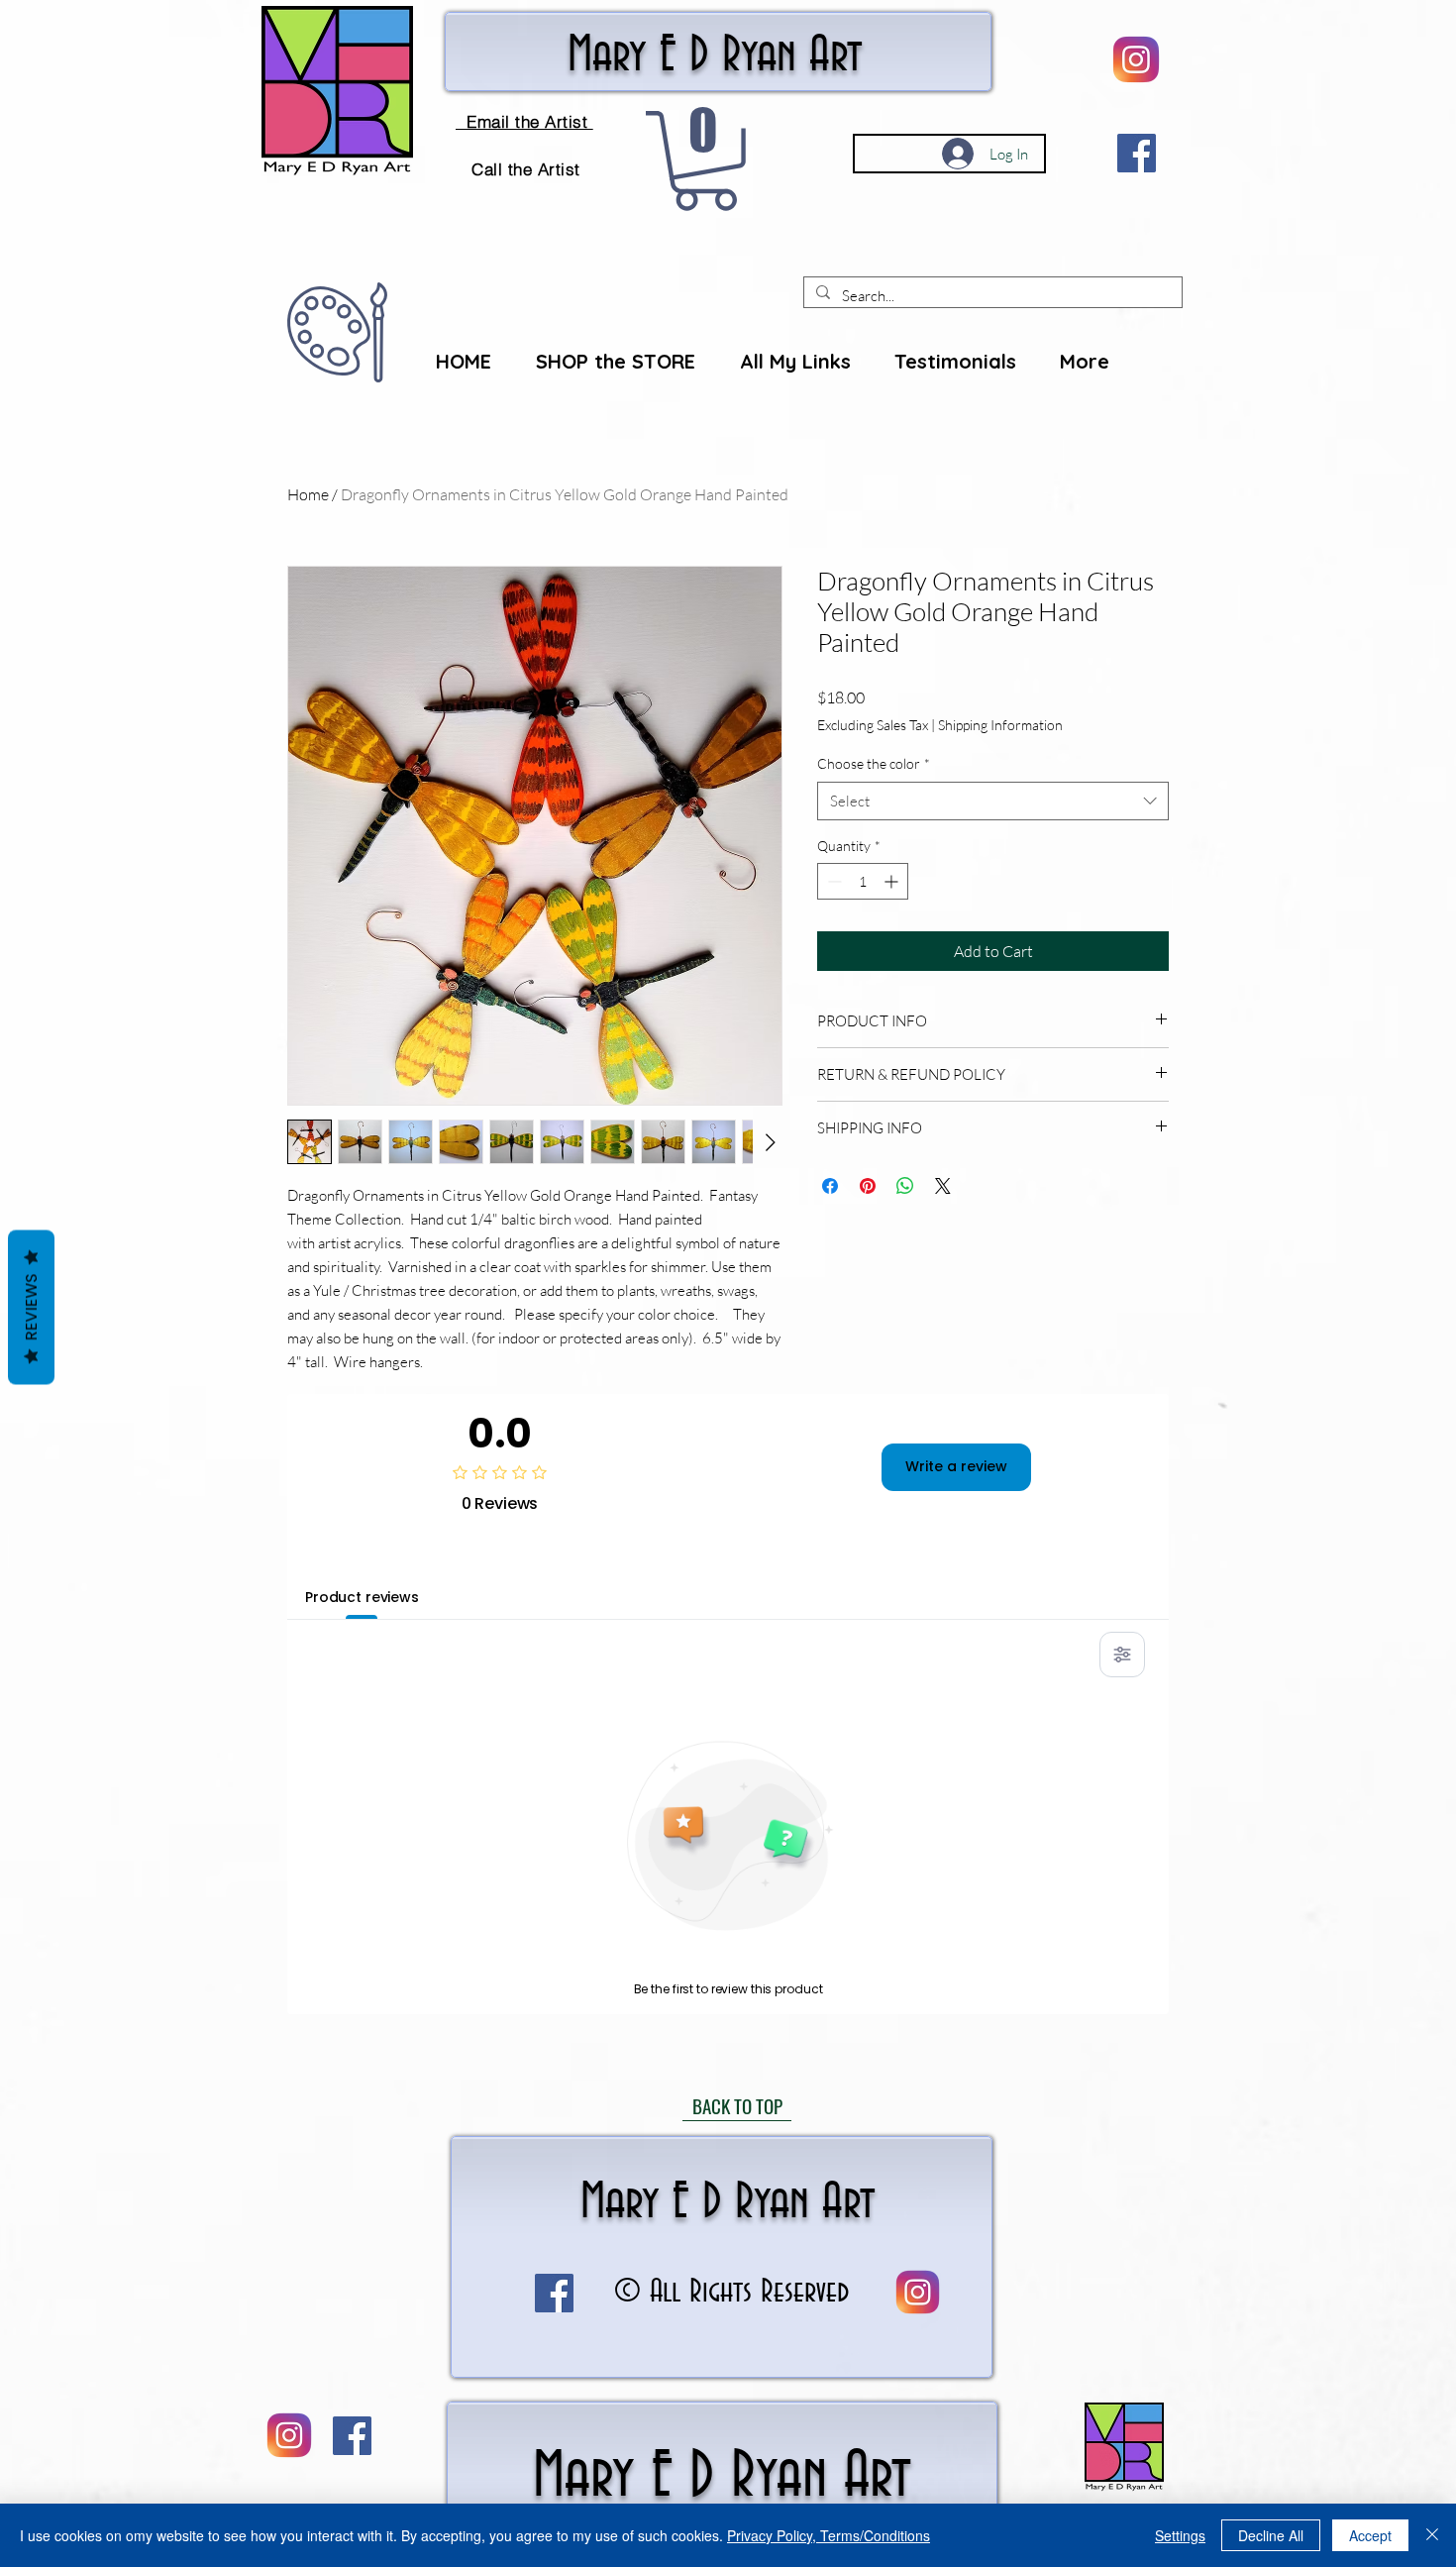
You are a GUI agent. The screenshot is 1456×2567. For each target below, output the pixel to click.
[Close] (1432, 2535)
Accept (1370, 2535)
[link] (705, 161)
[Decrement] (832, 881)
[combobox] (993, 801)
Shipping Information (1000, 725)
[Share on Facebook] (830, 1186)
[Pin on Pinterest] (868, 1186)
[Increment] (893, 881)
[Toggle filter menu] (1122, 1655)
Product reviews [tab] (362, 1597)
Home (308, 494)
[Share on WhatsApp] (905, 1186)
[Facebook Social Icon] (1137, 153)
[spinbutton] (863, 881)
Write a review (956, 1466)
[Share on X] (943, 1186)
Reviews (31, 1307)
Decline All (1271, 2535)
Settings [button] (1180, 2535)
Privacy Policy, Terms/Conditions (829, 2535)
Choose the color (874, 763)
